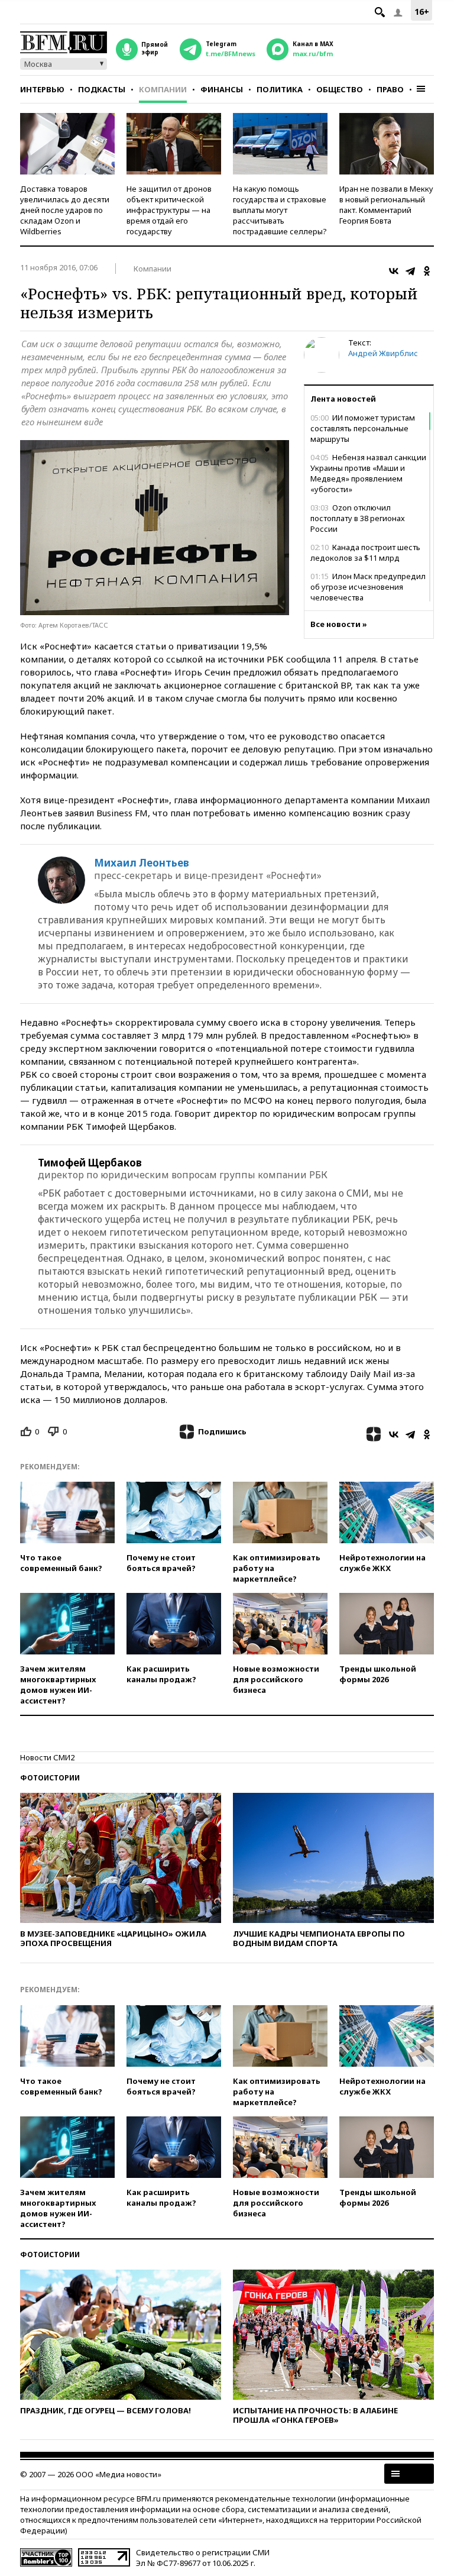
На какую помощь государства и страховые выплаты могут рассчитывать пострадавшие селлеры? (280, 210)
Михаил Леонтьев (142, 863)
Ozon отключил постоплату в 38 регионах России (358, 518)
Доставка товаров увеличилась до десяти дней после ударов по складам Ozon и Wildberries (65, 210)
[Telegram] (410, 271)
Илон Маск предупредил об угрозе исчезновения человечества (368, 587)
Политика (280, 89)
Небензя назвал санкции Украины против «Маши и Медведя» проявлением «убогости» (368, 473)
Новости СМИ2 (47, 1757)
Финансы (222, 89)
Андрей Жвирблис (383, 353)
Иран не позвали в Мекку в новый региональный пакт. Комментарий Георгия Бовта (386, 205)
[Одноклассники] (427, 271)
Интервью (42, 89)
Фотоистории (50, 1778)
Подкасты (102, 89)
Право (390, 89)
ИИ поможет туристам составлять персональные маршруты (363, 428)
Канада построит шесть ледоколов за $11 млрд (365, 552)
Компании (163, 89)
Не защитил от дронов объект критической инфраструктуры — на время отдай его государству (169, 210)
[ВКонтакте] (394, 271)
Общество (340, 89)
